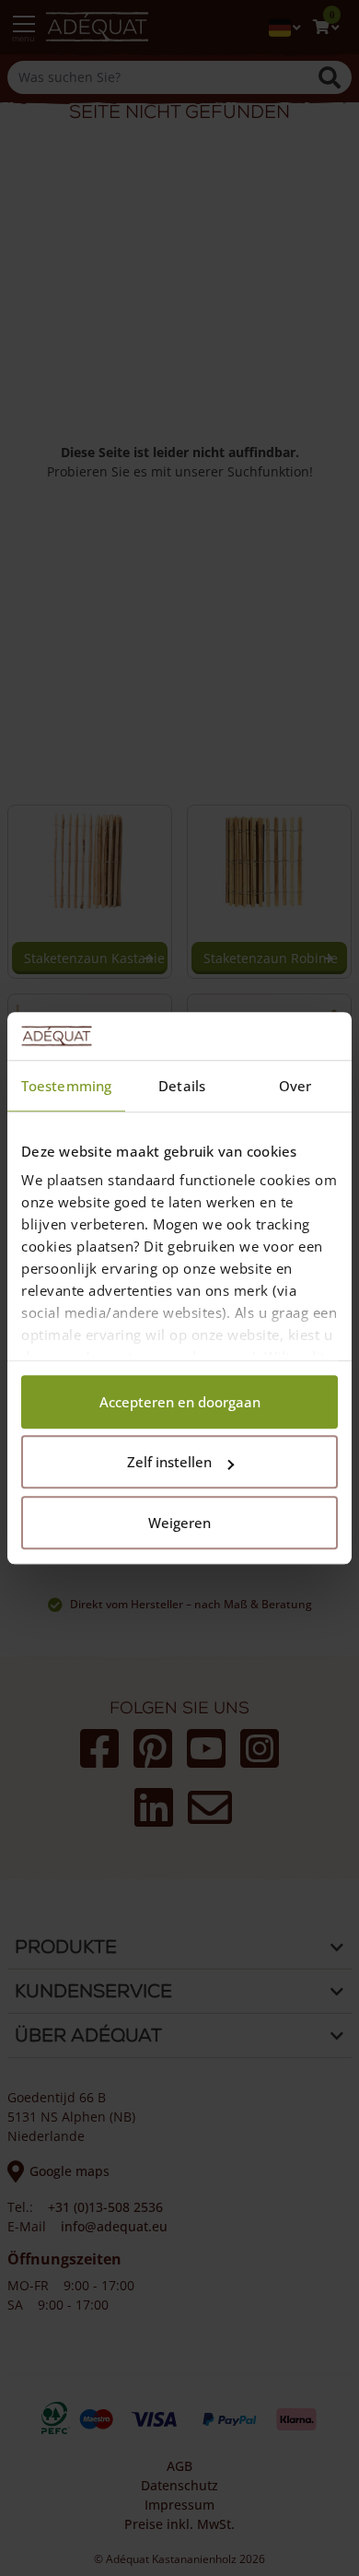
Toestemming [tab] (66, 1086)
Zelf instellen (169, 1463)
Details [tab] (182, 1086)
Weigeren (179, 1523)
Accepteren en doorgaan (180, 1402)
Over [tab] (295, 1086)
